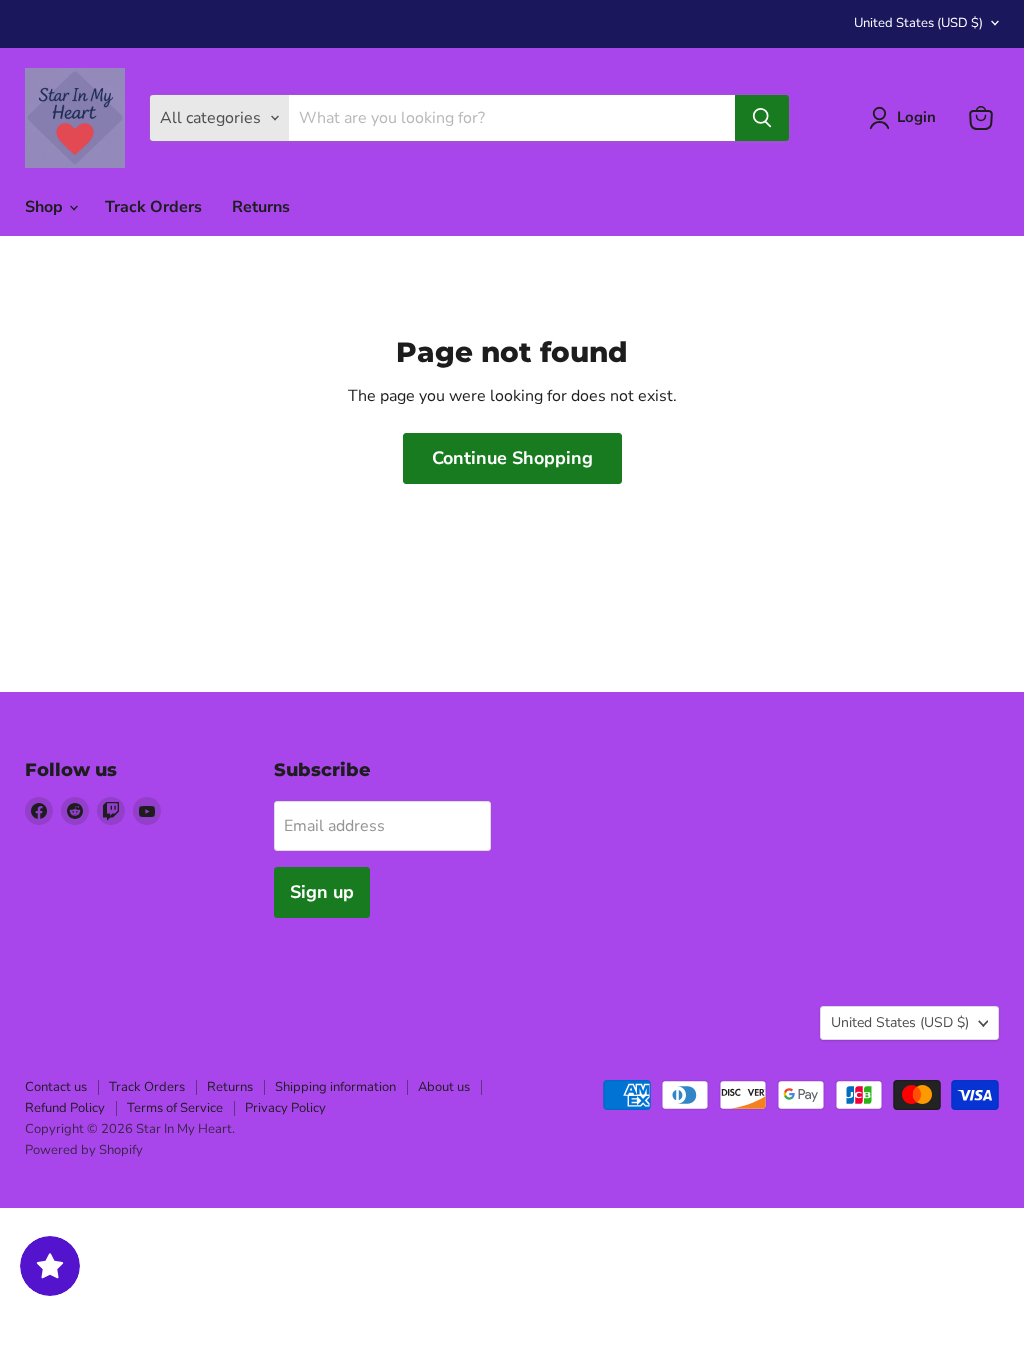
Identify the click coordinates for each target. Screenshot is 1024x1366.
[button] (906, 118)
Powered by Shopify (84, 1150)
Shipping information (335, 1087)
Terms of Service (175, 1108)
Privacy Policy (285, 1108)
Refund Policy (65, 1108)
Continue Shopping (512, 458)
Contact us (56, 1087)
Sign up (322, 892)
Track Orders (153, 207)
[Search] (762, 118)
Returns (261, 207)
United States (918, 23)
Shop (46, 207)
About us (444, 1087)
